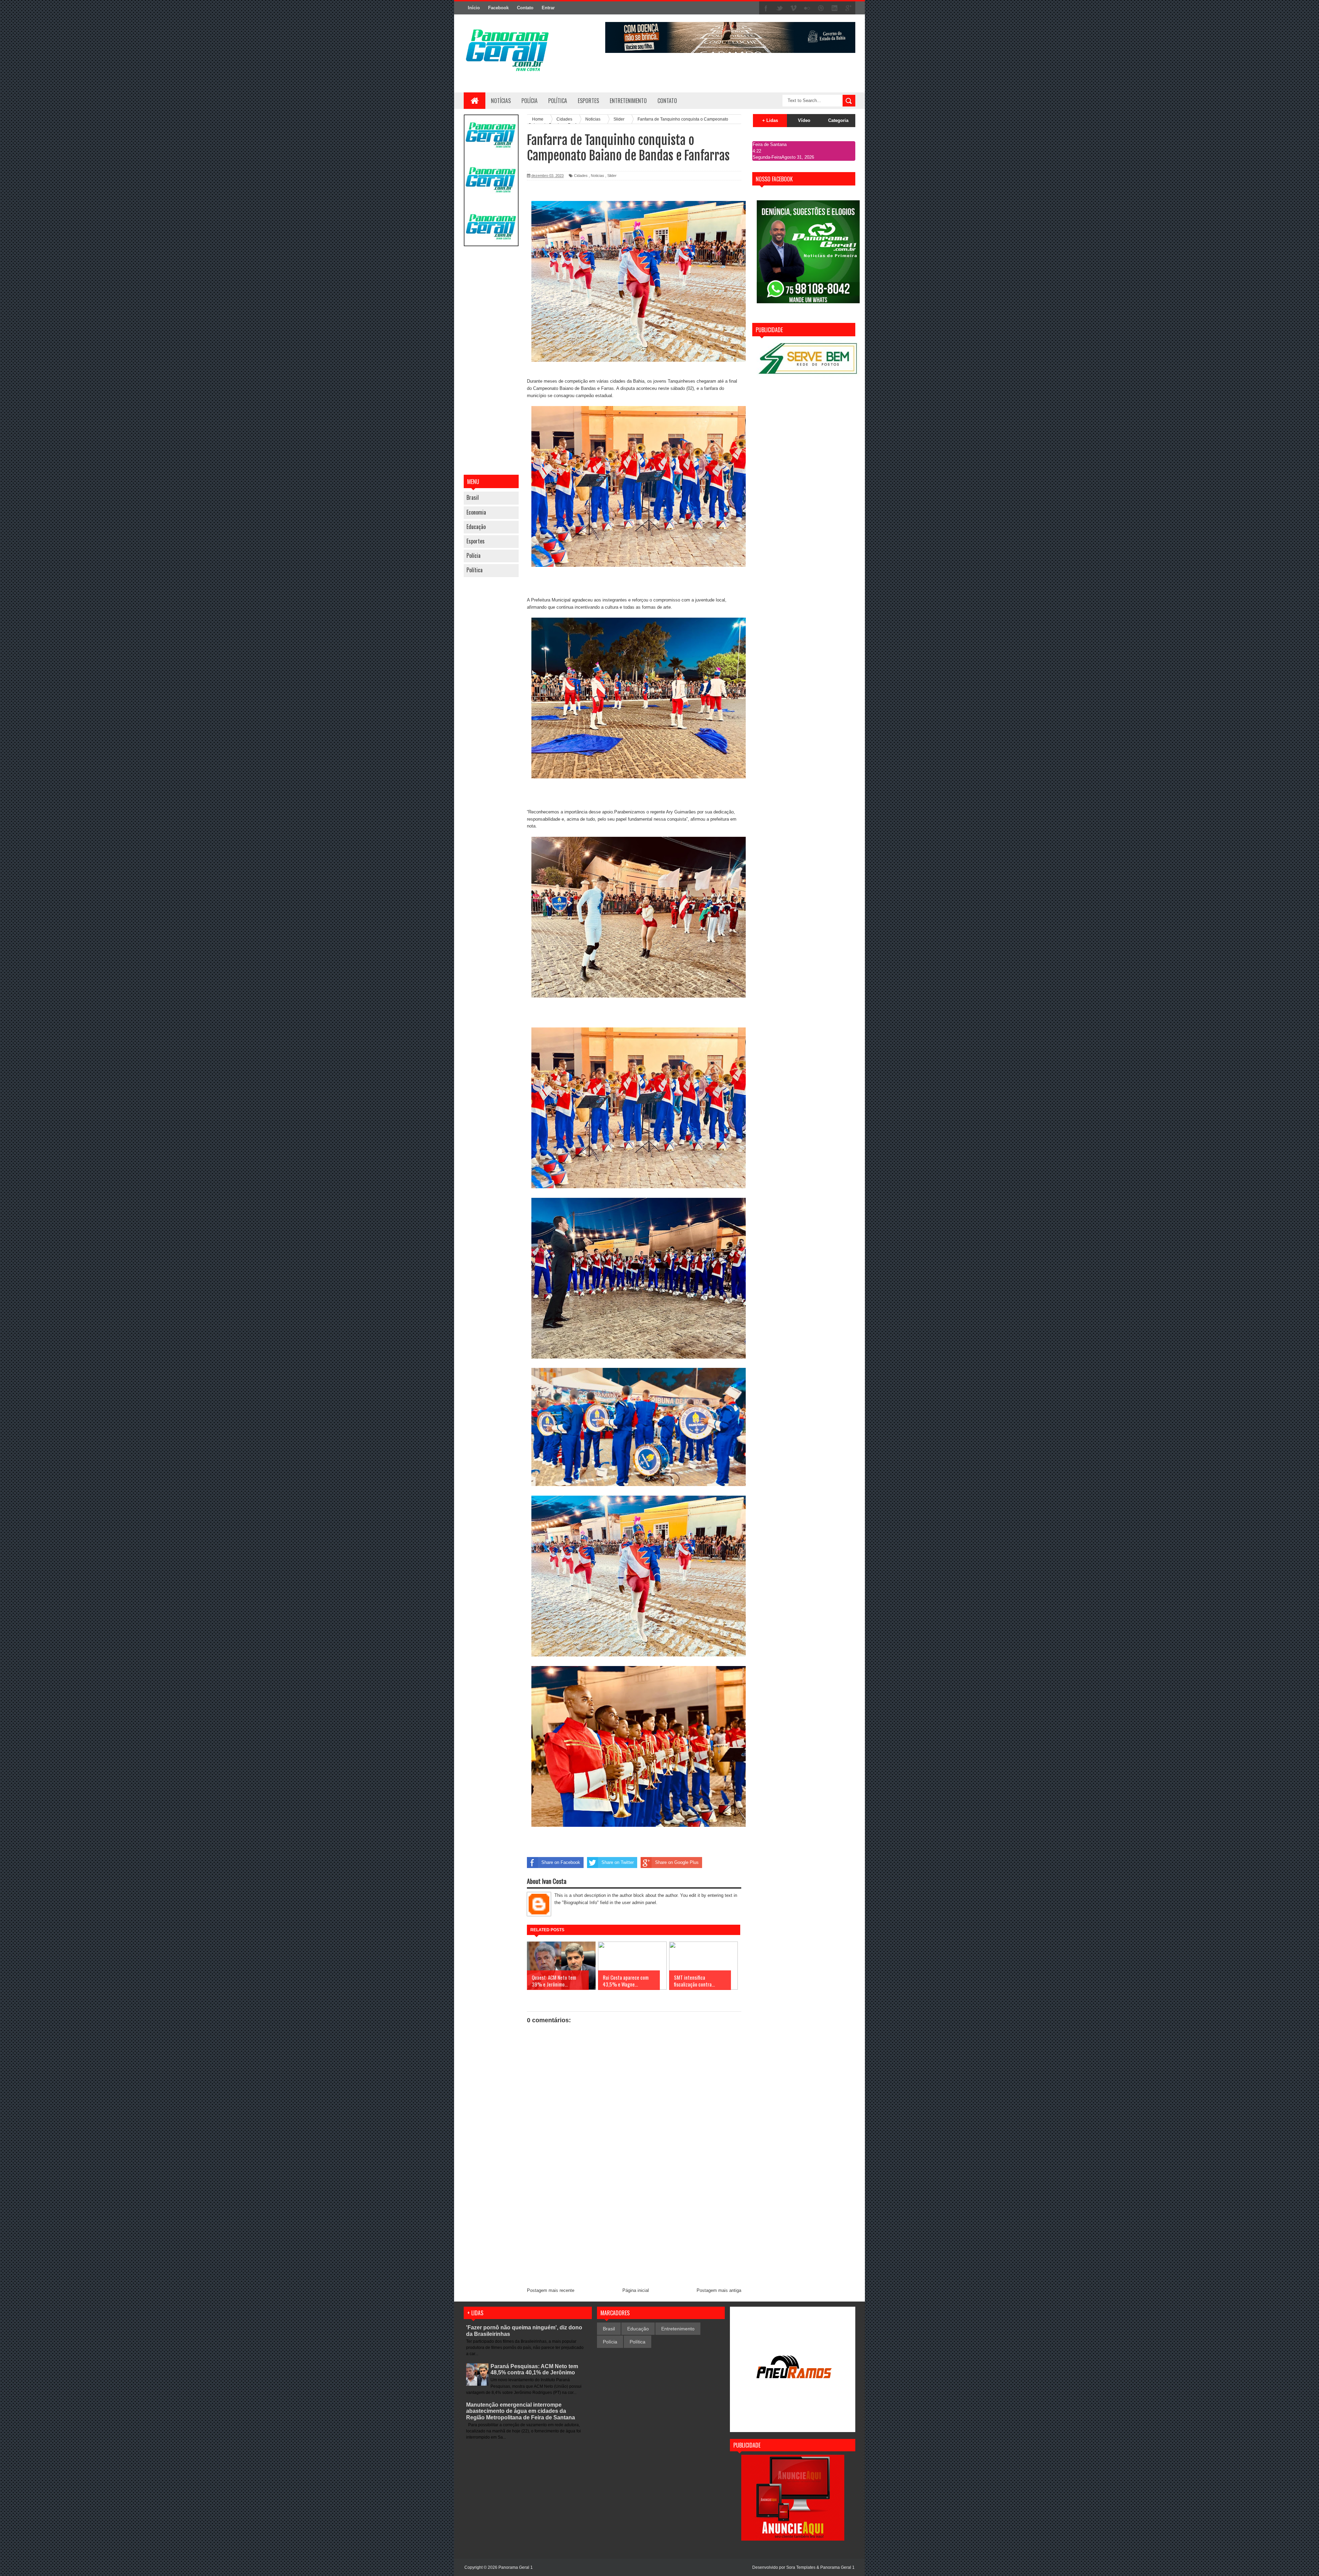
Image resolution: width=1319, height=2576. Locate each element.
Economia (476, 512)
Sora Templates (801, 2567)
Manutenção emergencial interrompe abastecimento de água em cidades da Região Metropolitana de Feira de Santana (521, 2411)
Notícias (501, 101)
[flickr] (807, 8)
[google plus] (848, 8)
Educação (476, 527)
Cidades (581, 176)
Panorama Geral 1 (837, 2567)
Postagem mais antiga (719, 2290)
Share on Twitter (618, 1862)
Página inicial (636, 2290)
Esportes (476, 541)
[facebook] (766, 8)
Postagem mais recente (551, 2290)
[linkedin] (835, 8)
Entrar (548, 8)
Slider (612, 176)
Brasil (473, 497)
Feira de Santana (770, 144)
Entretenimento (678, 2329)
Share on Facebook (561, 1862)
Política (475, 570)
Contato (525, 8)
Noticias (598, 176)
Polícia (529, 101)
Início (474, 8)
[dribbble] (821, 8)
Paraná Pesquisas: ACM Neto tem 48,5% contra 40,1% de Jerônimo (534, 2369)
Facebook (498, 8)
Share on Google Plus (677, 1862)
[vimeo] (793, 8)
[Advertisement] (491, 361)
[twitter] (780, 8)
